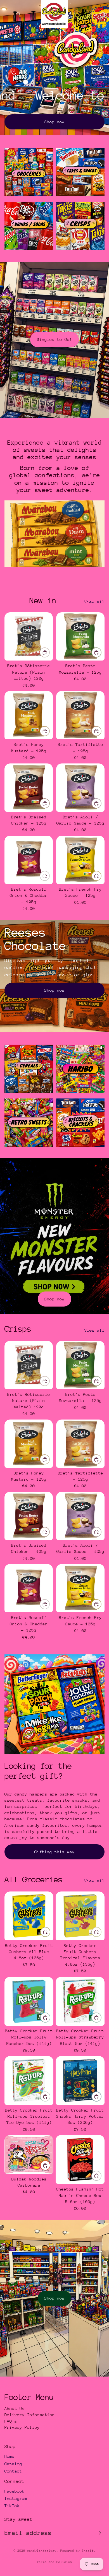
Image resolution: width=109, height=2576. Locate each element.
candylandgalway (42, 2551)
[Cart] (102, 14)
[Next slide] (98, 580)
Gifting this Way (54, 1852)
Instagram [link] (16, 2498)
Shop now (54, 122)
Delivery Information (30, 2415)
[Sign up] (99, 2533)
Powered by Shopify (78, 2551)
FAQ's (11, 2421)
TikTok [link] (12, 2506)
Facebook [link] (15, 2491)
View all (94, 602)
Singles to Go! (54, 339)
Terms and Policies (54, 2562)
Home (10, 2456)
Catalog (13, 2464)
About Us (15, 2408)
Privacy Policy (22, 2427)
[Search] (18, 14)
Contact (13, 2471)
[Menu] (6, 14)
